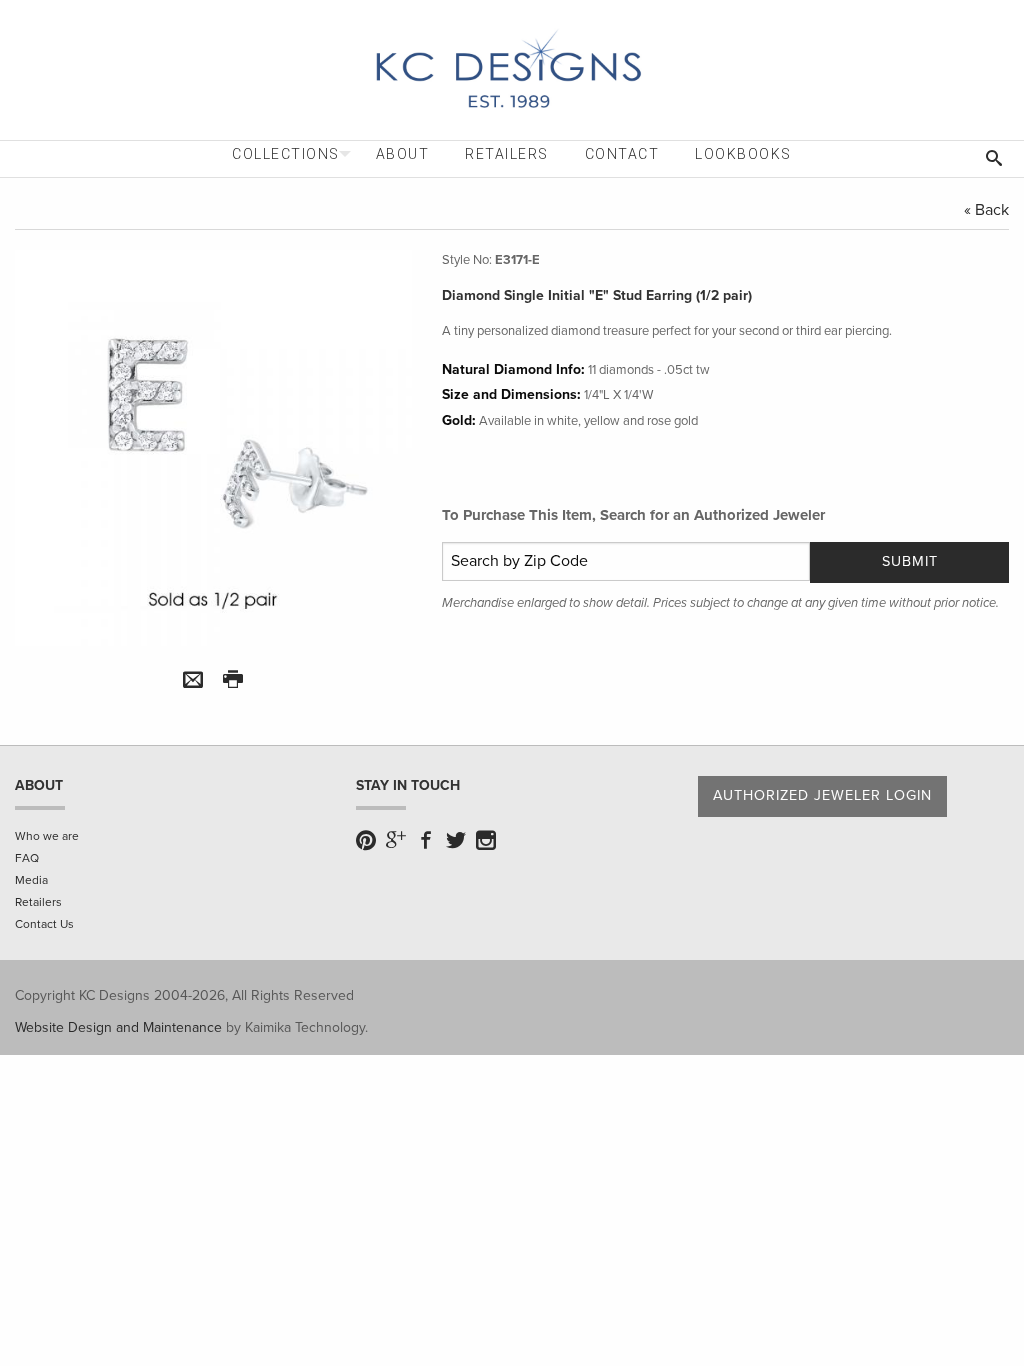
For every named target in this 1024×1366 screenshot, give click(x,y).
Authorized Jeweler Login (822, 795)
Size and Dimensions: (511, 394)
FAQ (27, 858)
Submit (910, 561)
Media (31, 880)
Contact (622, 154)
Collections (286, 154)
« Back (986, 210)
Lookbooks (743, 154)
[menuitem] (286, 154)
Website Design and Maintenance (118, 1027)
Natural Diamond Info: (513, 369)
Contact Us (44, 924)
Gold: (459, 420)
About (403, 154)
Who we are (47, 836)
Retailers (507, 154)
